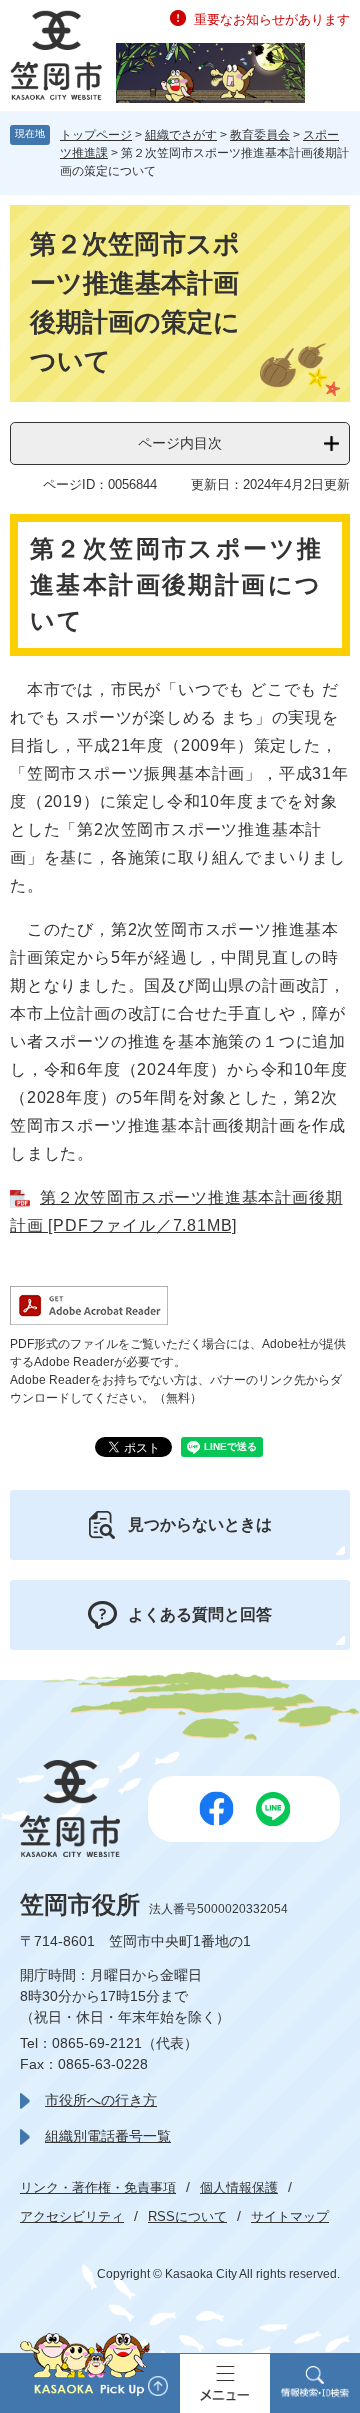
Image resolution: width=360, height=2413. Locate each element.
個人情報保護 (239, 2187)
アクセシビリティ (72, 2216)
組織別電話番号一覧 (108, 2136)
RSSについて (187, 2216)
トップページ (96, 135)
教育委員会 (260, 135)
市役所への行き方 (101, 2100)
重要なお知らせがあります (272, 19)
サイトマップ (290, 2216)
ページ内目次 (180, 443)
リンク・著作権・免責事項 (98, 2187)
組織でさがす (181, 135)
